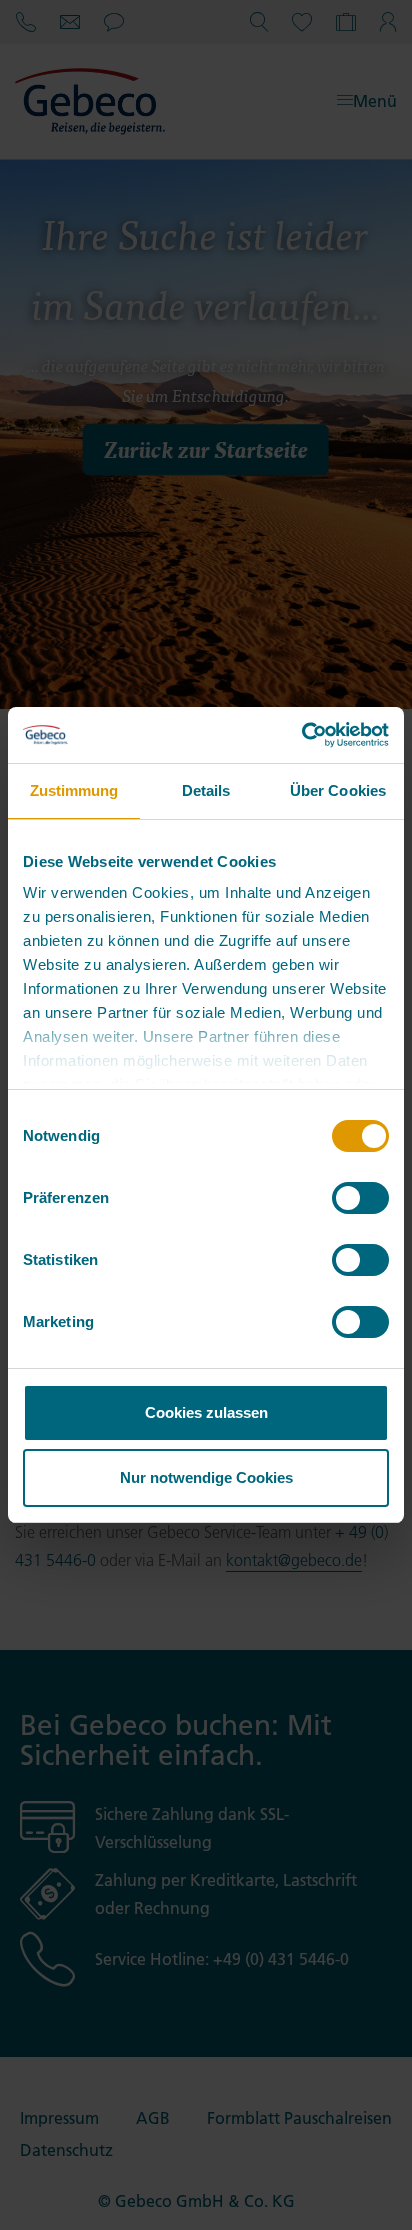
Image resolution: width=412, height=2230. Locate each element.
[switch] (360, 1198)
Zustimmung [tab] (74, 790)
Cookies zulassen (206, 1412)
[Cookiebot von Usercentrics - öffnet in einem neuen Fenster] (301, 735)
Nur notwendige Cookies (206, 1477)
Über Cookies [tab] (338, 790)
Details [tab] (206, 790)
